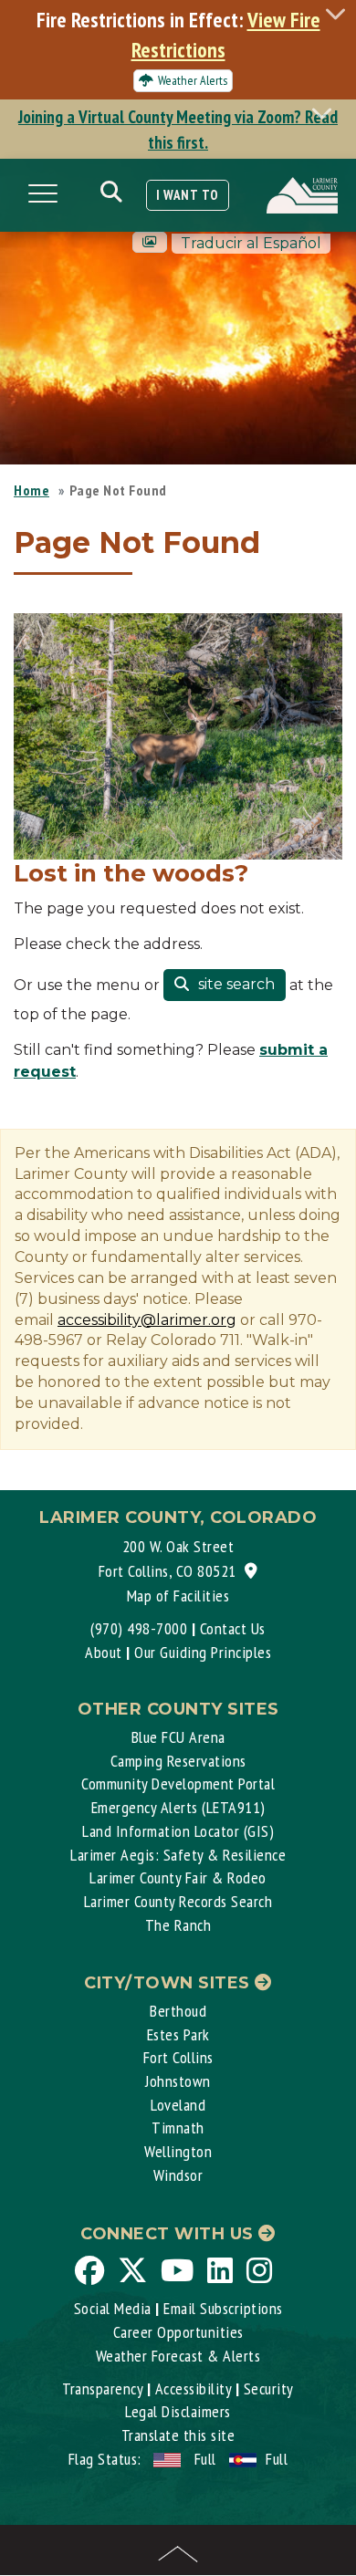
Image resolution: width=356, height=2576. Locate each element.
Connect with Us (169, 2234)
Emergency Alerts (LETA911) (178, 1807)
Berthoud (178, 2011)
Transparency (102, 2388)
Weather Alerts (193, 80)
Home (31, 490)
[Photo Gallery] (150, 242)
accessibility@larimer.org (147, 1320)
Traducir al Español (251, 243)
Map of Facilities (178, 1596)
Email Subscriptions (223, 2308)
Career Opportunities (178, 2332)
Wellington (178, 2151)
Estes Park (178, 2034)
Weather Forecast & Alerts (178, 2356)
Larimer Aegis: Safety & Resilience (178, 1855)
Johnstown (178, 2081)
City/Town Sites (169, 1983)
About (104, 1652)
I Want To (188, 195)
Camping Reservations (178, 1761)
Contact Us (233, 1628)
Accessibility (194, 2388)
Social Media (113, 2308)
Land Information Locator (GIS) (178, 1831)
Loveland (178, 2105)
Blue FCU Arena (178, 1737)
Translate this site (178, 2435)
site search (235, 984)
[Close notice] (340, 13)
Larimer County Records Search (178, 1901)
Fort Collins (178, 2057)
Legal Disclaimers (178, 2411)
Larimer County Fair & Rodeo (178, 1877)
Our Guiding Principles (203, 1652)
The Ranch (178, 1925)
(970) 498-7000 (139, 1628)
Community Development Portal (178, 1783)
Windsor (178, 2175)
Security (269, 2388)
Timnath (178, 2128)
